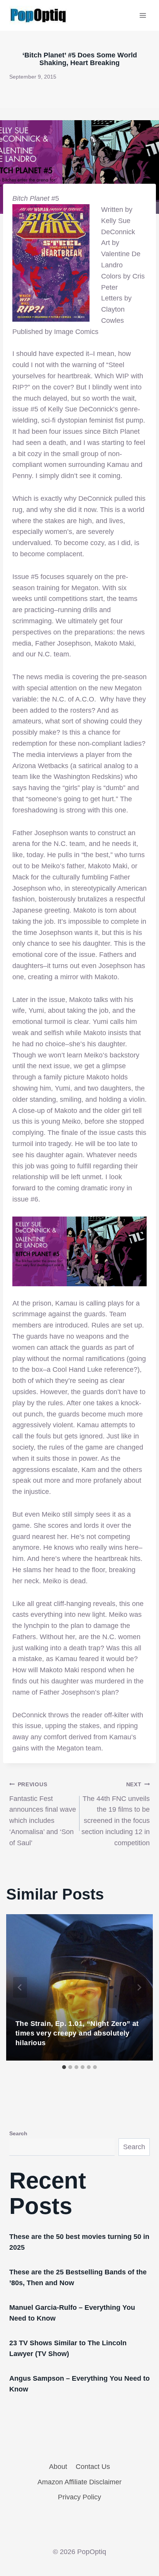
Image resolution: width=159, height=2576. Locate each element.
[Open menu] (143, 15)
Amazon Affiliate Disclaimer (79, 2482)
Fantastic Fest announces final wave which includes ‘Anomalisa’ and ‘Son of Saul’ (43, 1814)
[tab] (64, 2067)
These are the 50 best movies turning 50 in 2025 (79, 2242)
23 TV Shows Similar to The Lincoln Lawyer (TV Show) (68, 2348)
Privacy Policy (79, 2497)
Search (18, 2133)
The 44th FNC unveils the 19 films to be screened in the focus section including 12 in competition (116, 1814)
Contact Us (93, 2467)
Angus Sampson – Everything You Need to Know (79, 2384)
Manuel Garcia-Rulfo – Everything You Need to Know (72, 2313)
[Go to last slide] (20, 1987)
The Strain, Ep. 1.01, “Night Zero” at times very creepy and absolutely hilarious (77, 2033)
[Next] (139, 1987)
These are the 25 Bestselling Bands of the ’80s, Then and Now (78, 2277)
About (58, 2467)
